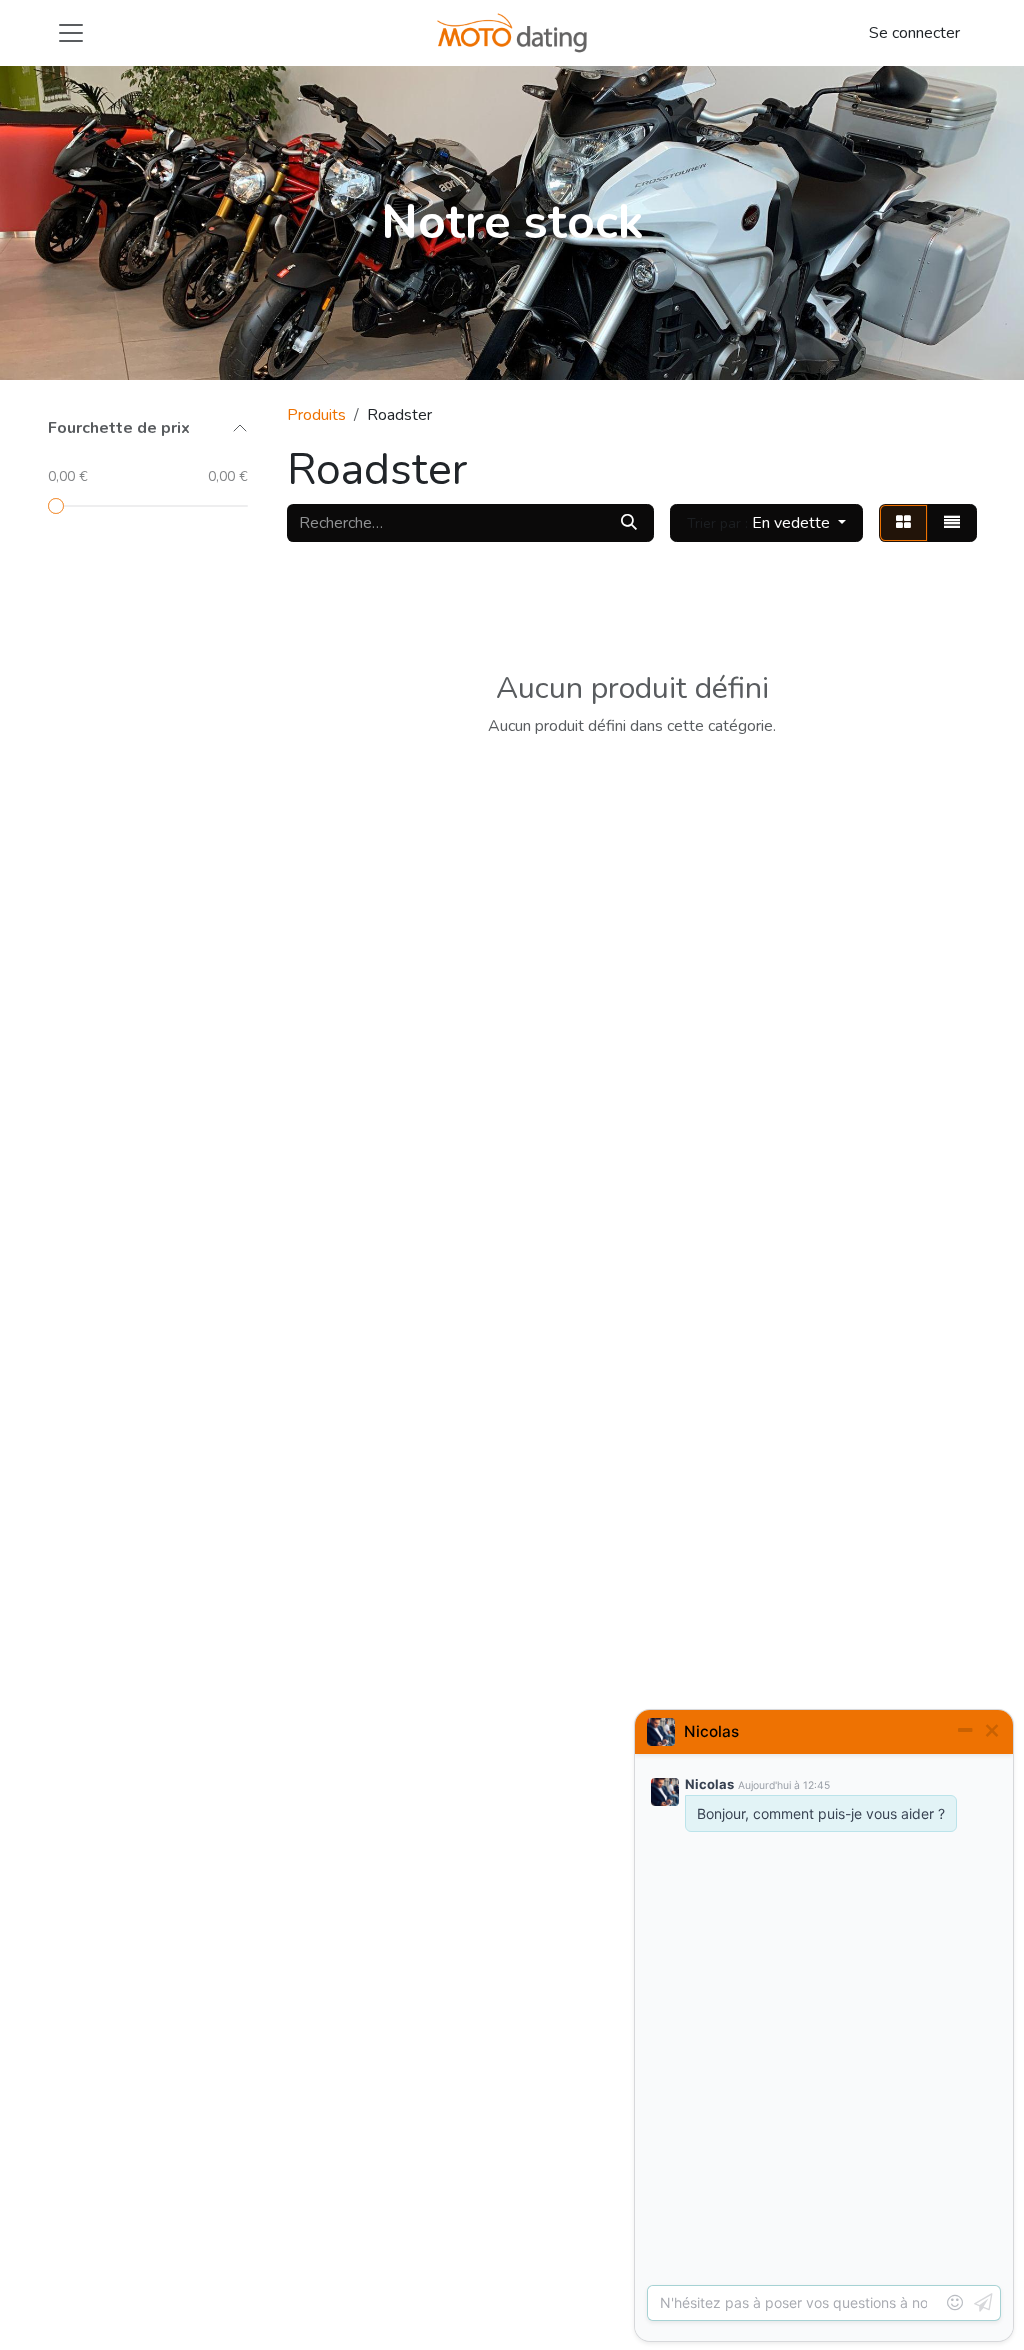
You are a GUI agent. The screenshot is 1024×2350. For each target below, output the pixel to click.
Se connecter (914, 33)
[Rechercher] (629, 523)
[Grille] (903, 523)
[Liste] (952, 523)
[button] (766, 523)
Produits (316, 415)
